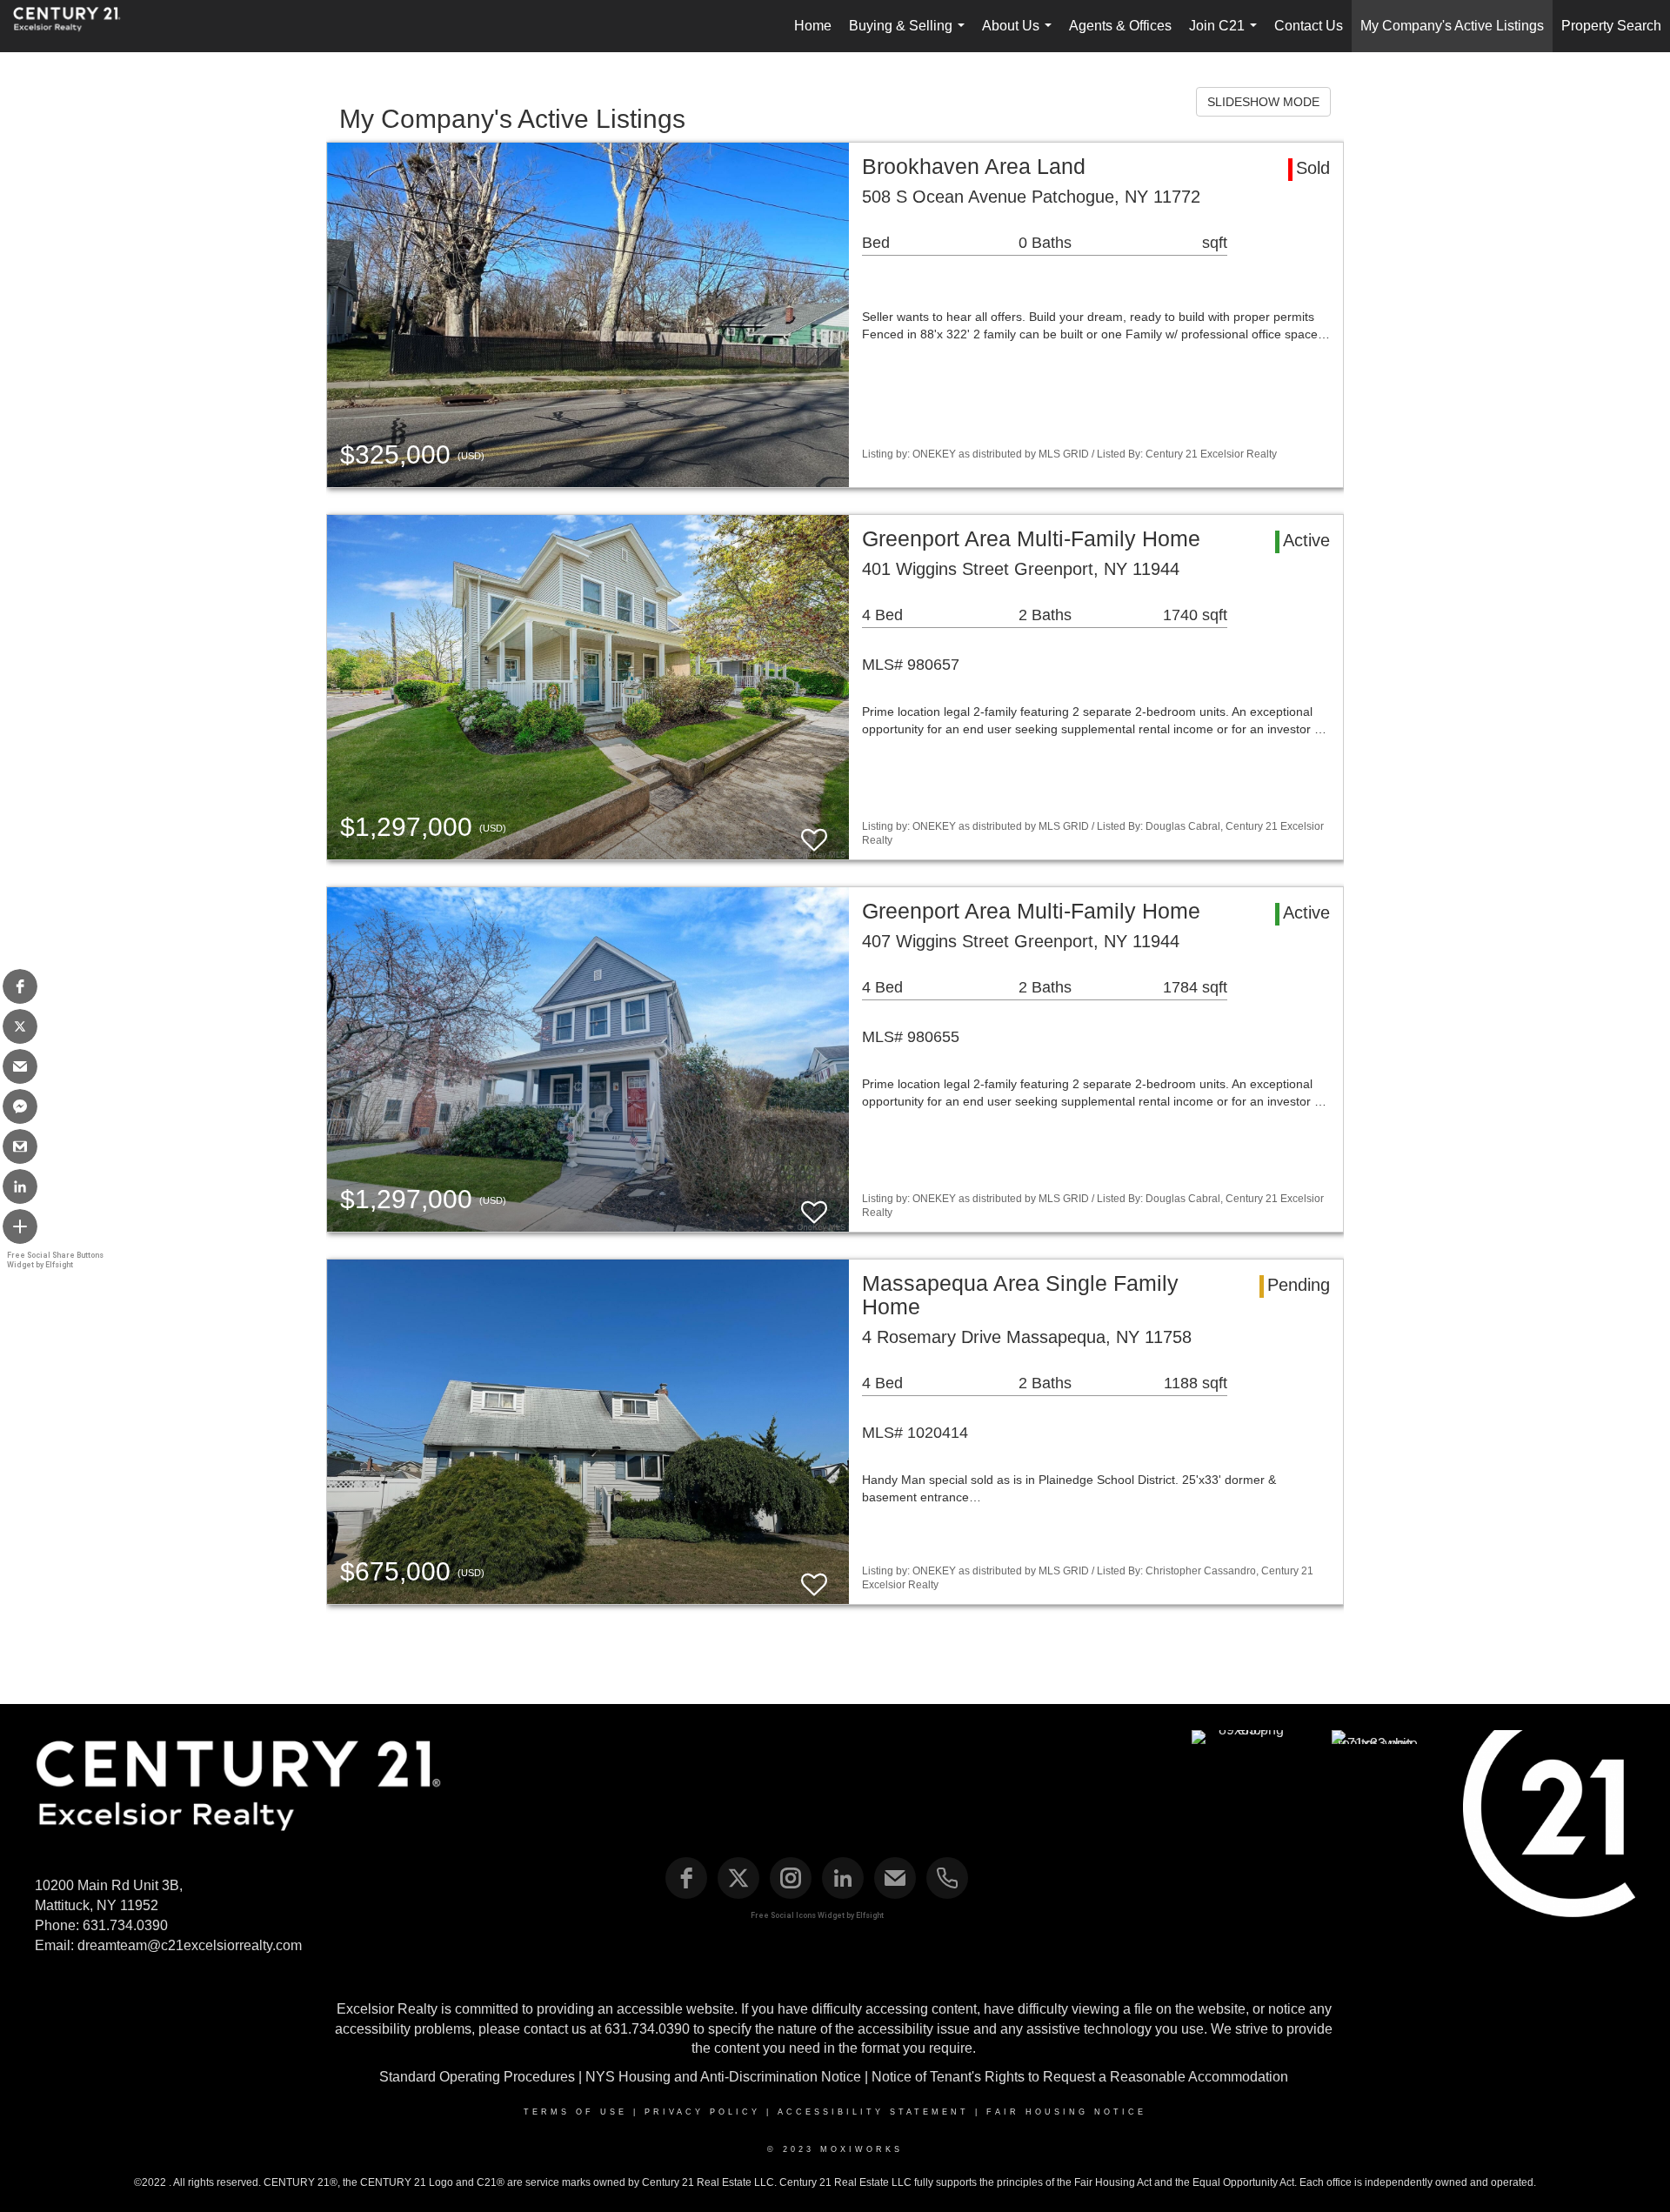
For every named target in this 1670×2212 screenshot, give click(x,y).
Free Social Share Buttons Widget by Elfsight (55, 1260)
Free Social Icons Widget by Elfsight (817, 1915)
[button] (20, 986)
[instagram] (791, 1878)
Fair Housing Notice (1066, 2112)
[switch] (814, 832)
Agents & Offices (1120, 26)
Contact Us (1309, 26)
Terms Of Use (575, 2112)
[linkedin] (843, 1878)
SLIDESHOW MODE (1263, 102)
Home (813, 26)
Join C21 (1226, 35)
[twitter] (738, 1878)
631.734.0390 (125, 1925)
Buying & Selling (910, 35)
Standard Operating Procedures (477, 2077)
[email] (895, 1878)
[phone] (947, 1878)
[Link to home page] (76, 26)
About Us (1020, 35)
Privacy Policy (702, 2112)
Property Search (1611, 26)
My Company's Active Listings (1452, 26)
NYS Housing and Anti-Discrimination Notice (723, 2077)
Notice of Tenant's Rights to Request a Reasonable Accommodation (1080, 2077)
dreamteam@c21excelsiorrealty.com (190, 1945)
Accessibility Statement (873, 2112)
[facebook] (686, 1878)
